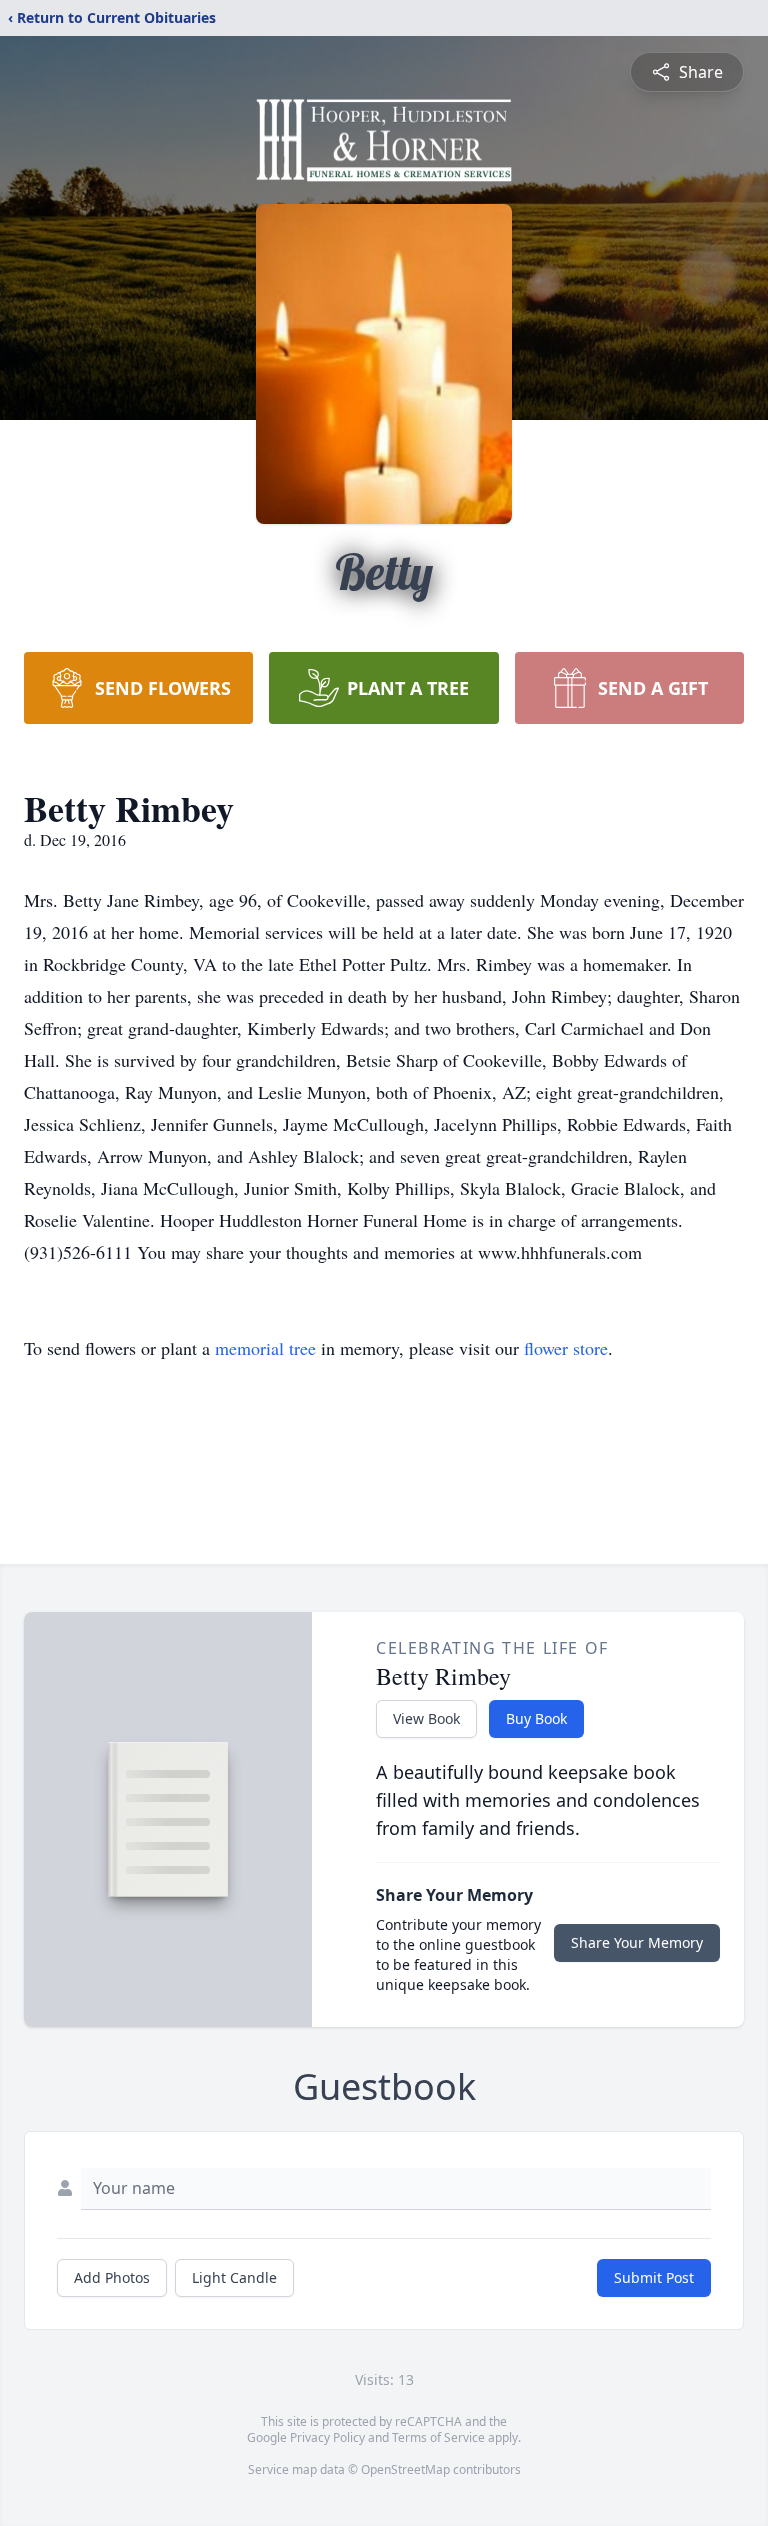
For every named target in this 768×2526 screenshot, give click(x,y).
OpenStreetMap (405, 2469)
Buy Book (536, 1718)
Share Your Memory (637, 1942)
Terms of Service (438, 2437)
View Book (426, 1718)
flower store (566, 1348)
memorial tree (265, 1348)
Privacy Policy (327, 2437)
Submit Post (654, 2277)
